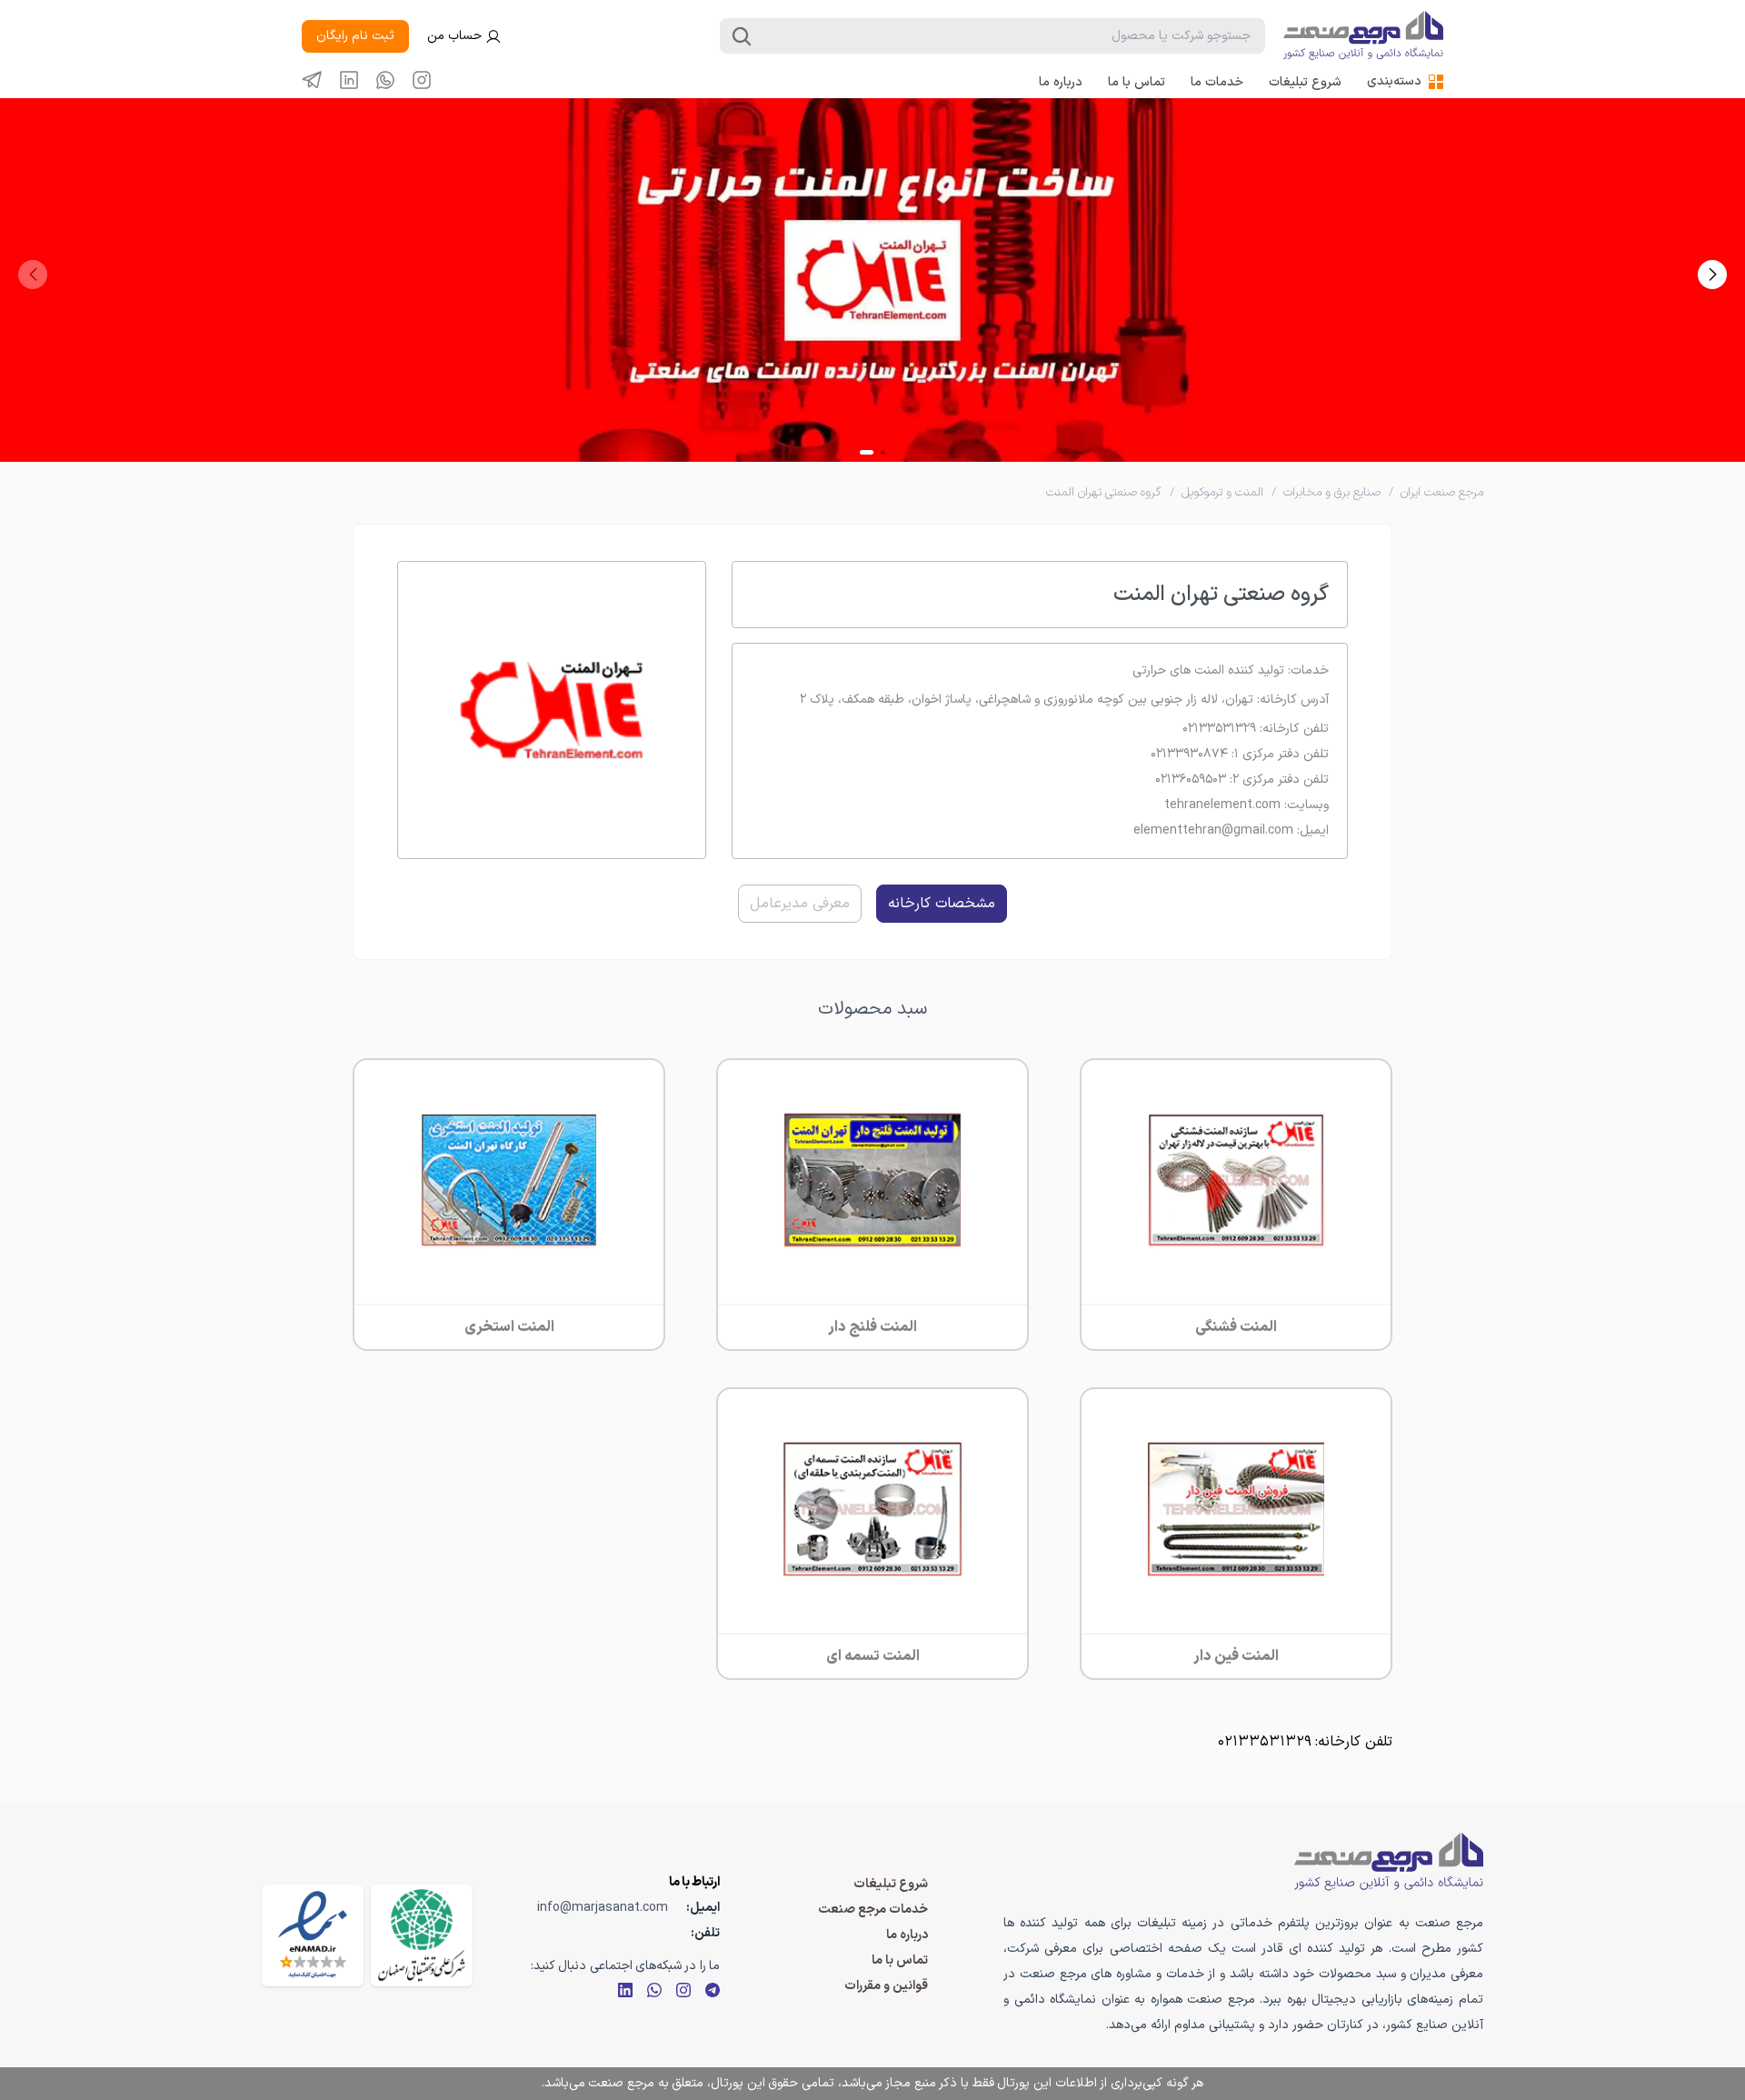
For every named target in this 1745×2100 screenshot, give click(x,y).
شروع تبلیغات (1305, 82)
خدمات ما (1217, 82)
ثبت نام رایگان (355, 36)
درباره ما (1061, 82)
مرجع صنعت (621, 2083)
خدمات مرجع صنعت (873, 1910)
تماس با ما (1137, 82)
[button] (1712, 275)
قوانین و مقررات (886, 1986)
